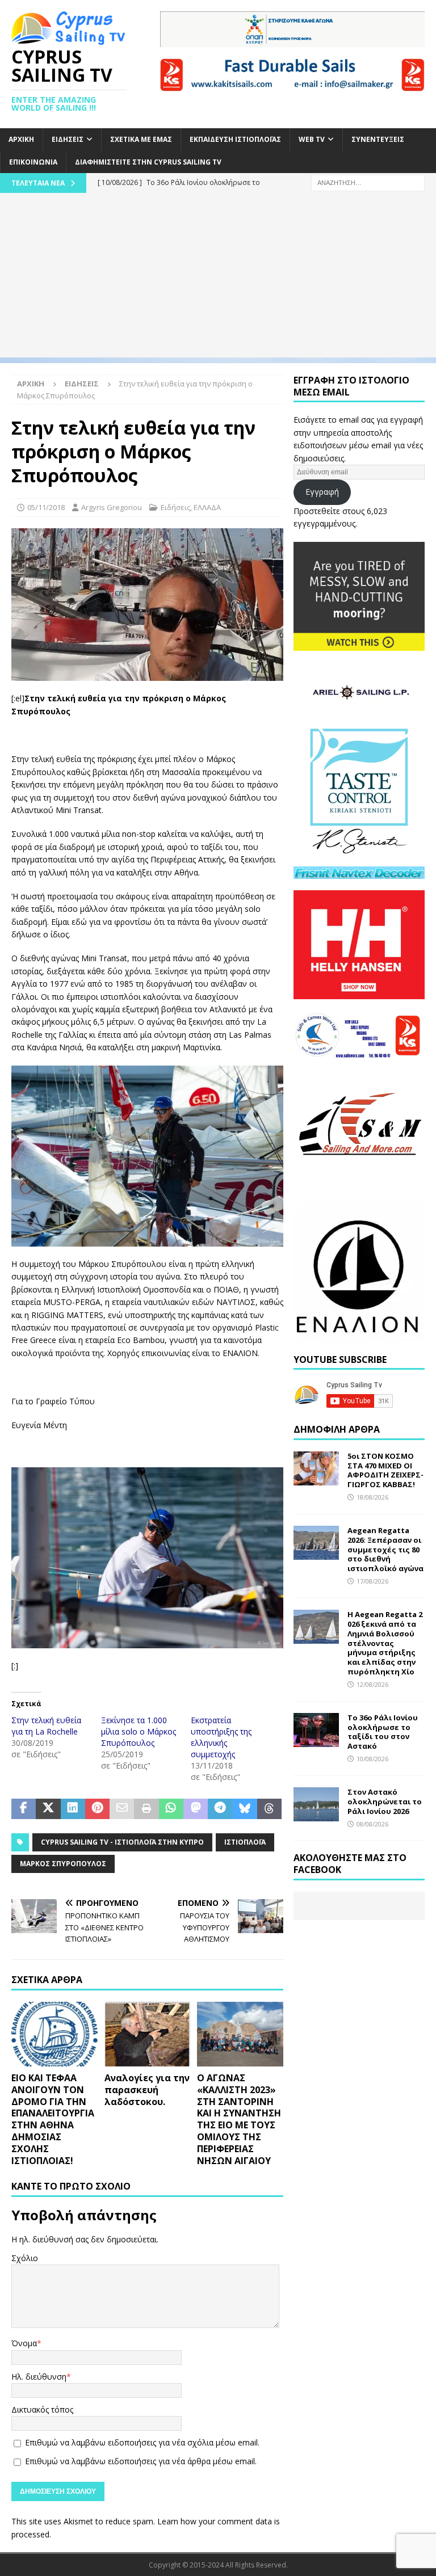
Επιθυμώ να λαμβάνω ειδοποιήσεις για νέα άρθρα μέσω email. (141, 2461)
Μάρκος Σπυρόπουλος (63, 1864)
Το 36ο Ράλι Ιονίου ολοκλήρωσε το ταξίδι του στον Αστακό (383, 1732)
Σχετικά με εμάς (141, 139)
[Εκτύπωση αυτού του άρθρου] (146, 1809)
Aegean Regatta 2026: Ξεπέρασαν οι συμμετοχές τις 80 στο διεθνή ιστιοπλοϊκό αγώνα (385, 1550)
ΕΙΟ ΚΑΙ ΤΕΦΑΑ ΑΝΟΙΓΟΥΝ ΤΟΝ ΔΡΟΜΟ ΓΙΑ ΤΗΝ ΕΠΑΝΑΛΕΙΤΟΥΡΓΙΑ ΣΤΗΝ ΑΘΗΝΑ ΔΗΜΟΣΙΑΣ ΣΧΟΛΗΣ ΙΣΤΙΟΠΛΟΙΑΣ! (53, 2119)
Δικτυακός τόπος (42, 2409)
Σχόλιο (25, 2258)
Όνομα (24, 2343)
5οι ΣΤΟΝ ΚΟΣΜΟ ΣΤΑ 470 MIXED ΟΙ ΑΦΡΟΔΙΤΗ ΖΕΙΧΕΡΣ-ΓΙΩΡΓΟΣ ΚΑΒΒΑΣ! (385, 1470)
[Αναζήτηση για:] (368, 182)
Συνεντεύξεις (378, 139)
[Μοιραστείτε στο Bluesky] (245, 1809)
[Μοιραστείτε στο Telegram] (220, 1809)
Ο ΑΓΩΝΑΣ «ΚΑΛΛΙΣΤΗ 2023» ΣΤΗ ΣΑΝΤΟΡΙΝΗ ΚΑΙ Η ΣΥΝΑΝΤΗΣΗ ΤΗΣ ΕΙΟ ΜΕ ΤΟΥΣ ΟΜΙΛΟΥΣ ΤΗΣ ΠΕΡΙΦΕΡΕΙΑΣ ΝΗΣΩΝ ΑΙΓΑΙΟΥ (239, 2119)
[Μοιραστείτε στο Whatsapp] (171, 1809)
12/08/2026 (372, 1684)
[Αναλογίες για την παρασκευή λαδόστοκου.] (148, 2034)
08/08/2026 (372, 1824)
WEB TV (312, 139)
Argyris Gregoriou (112, 507)
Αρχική (21, 139)
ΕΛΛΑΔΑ (207, 507)
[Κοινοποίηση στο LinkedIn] (73, 1809)
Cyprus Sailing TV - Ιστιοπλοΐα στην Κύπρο (122, 1842)
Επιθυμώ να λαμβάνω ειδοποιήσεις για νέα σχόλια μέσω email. (142, 2442)
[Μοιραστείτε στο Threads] (269, 1809)
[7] (147, 674)
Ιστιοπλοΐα (245, 1842)
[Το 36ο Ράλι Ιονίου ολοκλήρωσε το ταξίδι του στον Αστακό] (316, 1730)
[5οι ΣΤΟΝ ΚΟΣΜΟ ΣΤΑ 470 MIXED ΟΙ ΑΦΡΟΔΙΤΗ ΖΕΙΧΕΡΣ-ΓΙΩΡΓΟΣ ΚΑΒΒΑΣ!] (316, 1468)
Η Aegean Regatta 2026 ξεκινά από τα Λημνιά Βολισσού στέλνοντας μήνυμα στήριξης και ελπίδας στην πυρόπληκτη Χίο (385, 1643)
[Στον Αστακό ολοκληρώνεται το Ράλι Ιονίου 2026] (316, 1804)
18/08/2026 (372, 1497)
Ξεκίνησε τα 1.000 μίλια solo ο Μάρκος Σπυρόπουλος (139, 1731)
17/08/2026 (372, 1581)
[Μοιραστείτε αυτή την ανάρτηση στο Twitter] (48, 1809)
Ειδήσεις (68, 139)
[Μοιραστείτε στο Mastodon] (196, 1809)
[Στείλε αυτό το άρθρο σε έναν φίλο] (122, 1809)
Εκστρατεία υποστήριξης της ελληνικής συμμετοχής (221, 1737)
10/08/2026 (372, 1759)
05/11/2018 (46, 507)
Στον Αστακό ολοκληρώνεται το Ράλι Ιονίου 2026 (385, 1801)
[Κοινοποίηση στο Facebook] (24, 1809)
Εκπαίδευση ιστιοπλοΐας (235, 139)
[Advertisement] (218, 278)
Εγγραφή (322, 492)
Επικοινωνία (33, 162)
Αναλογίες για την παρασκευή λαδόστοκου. (147, 2090)
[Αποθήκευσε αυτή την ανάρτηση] (97, 1809)
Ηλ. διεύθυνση (39, 2377)
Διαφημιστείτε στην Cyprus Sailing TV (148, 162)
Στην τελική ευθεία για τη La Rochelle (46, 1726)
